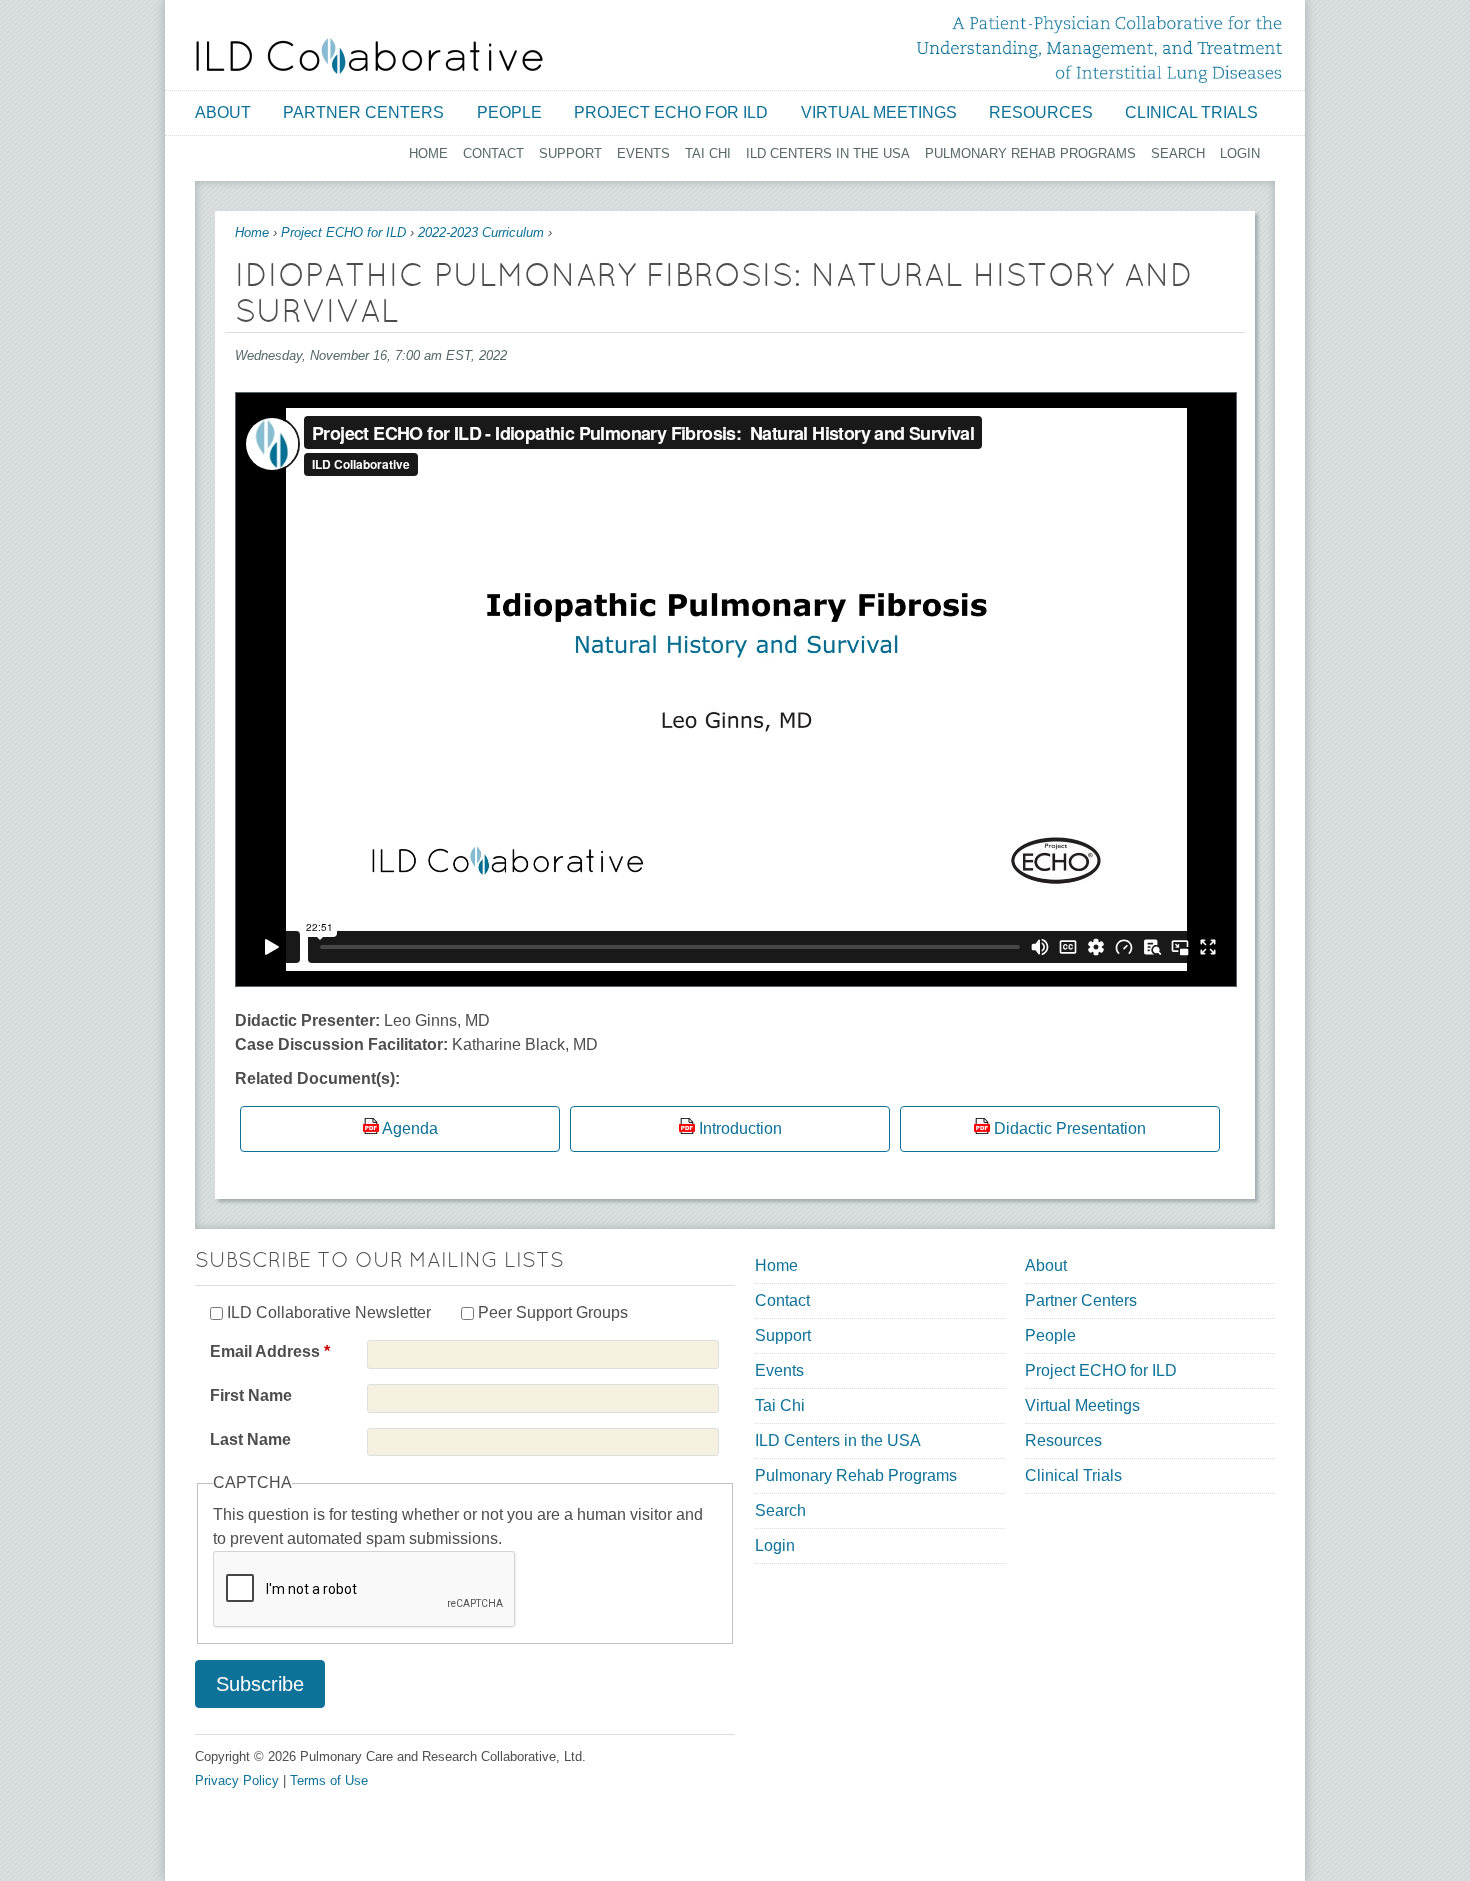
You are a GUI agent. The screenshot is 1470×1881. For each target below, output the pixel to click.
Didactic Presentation (1070, 1128)
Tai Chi (708, 153)
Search (1178, 153)
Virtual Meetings (879, 112)
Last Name (250, 1439)
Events (643, 153)
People (509, 112)
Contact (493, 153)
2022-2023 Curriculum (481, 232)
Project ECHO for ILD (671, 112)
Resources (1041, 112)
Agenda (410, 1128)
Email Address (270, 1351)
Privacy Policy (237, 1780)
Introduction (740, 1128)
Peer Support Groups (553, 1312)
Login (1240, 153)
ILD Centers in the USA (828, 153)
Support (570, 153)
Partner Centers (363, 112)
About (223, 112)
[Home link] (369, 56)
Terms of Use (329, 1780)
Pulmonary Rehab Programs (1030, 153)
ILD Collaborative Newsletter (329, 1312)
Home (428, 153)
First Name (251, 1395)
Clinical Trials (1191, 112)
